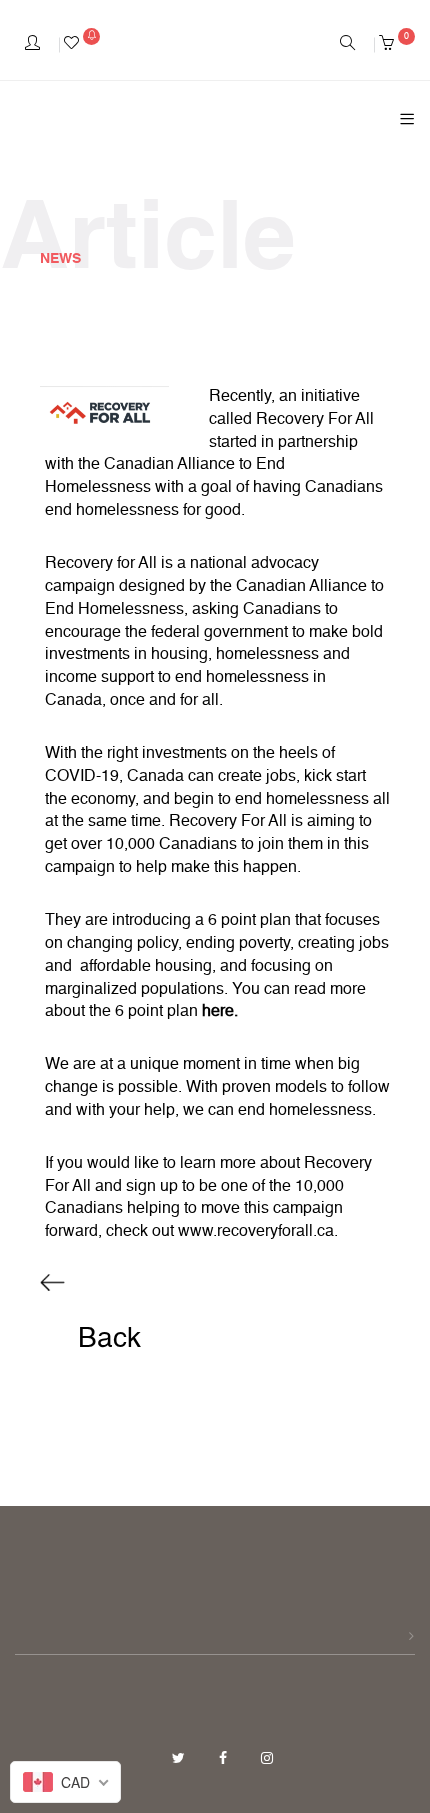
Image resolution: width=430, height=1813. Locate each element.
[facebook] (225, 1759)
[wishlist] (82, 45)
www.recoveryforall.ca (256, 1232)
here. (220, 1012)
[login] (32, 45)
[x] (180, 1759)
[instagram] (267, 1759)
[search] (347, 45)
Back (105, 1339)
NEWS (60, 259)
